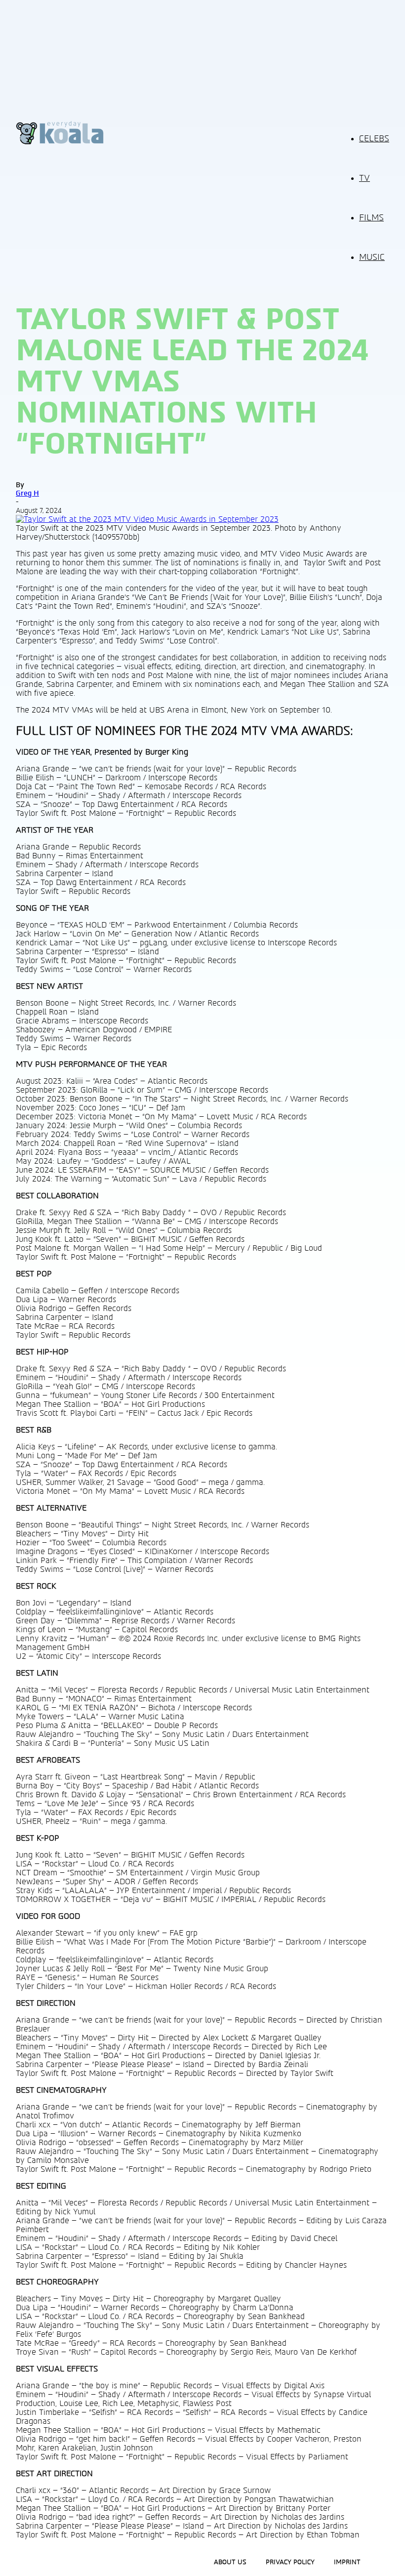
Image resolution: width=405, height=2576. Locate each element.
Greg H (27, 493)
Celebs (374, 139)
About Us (230, 2562)
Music (372, 257)
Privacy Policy (290, 2562)
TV (364, 178)
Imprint (347, 2562)
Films (371, 218)
